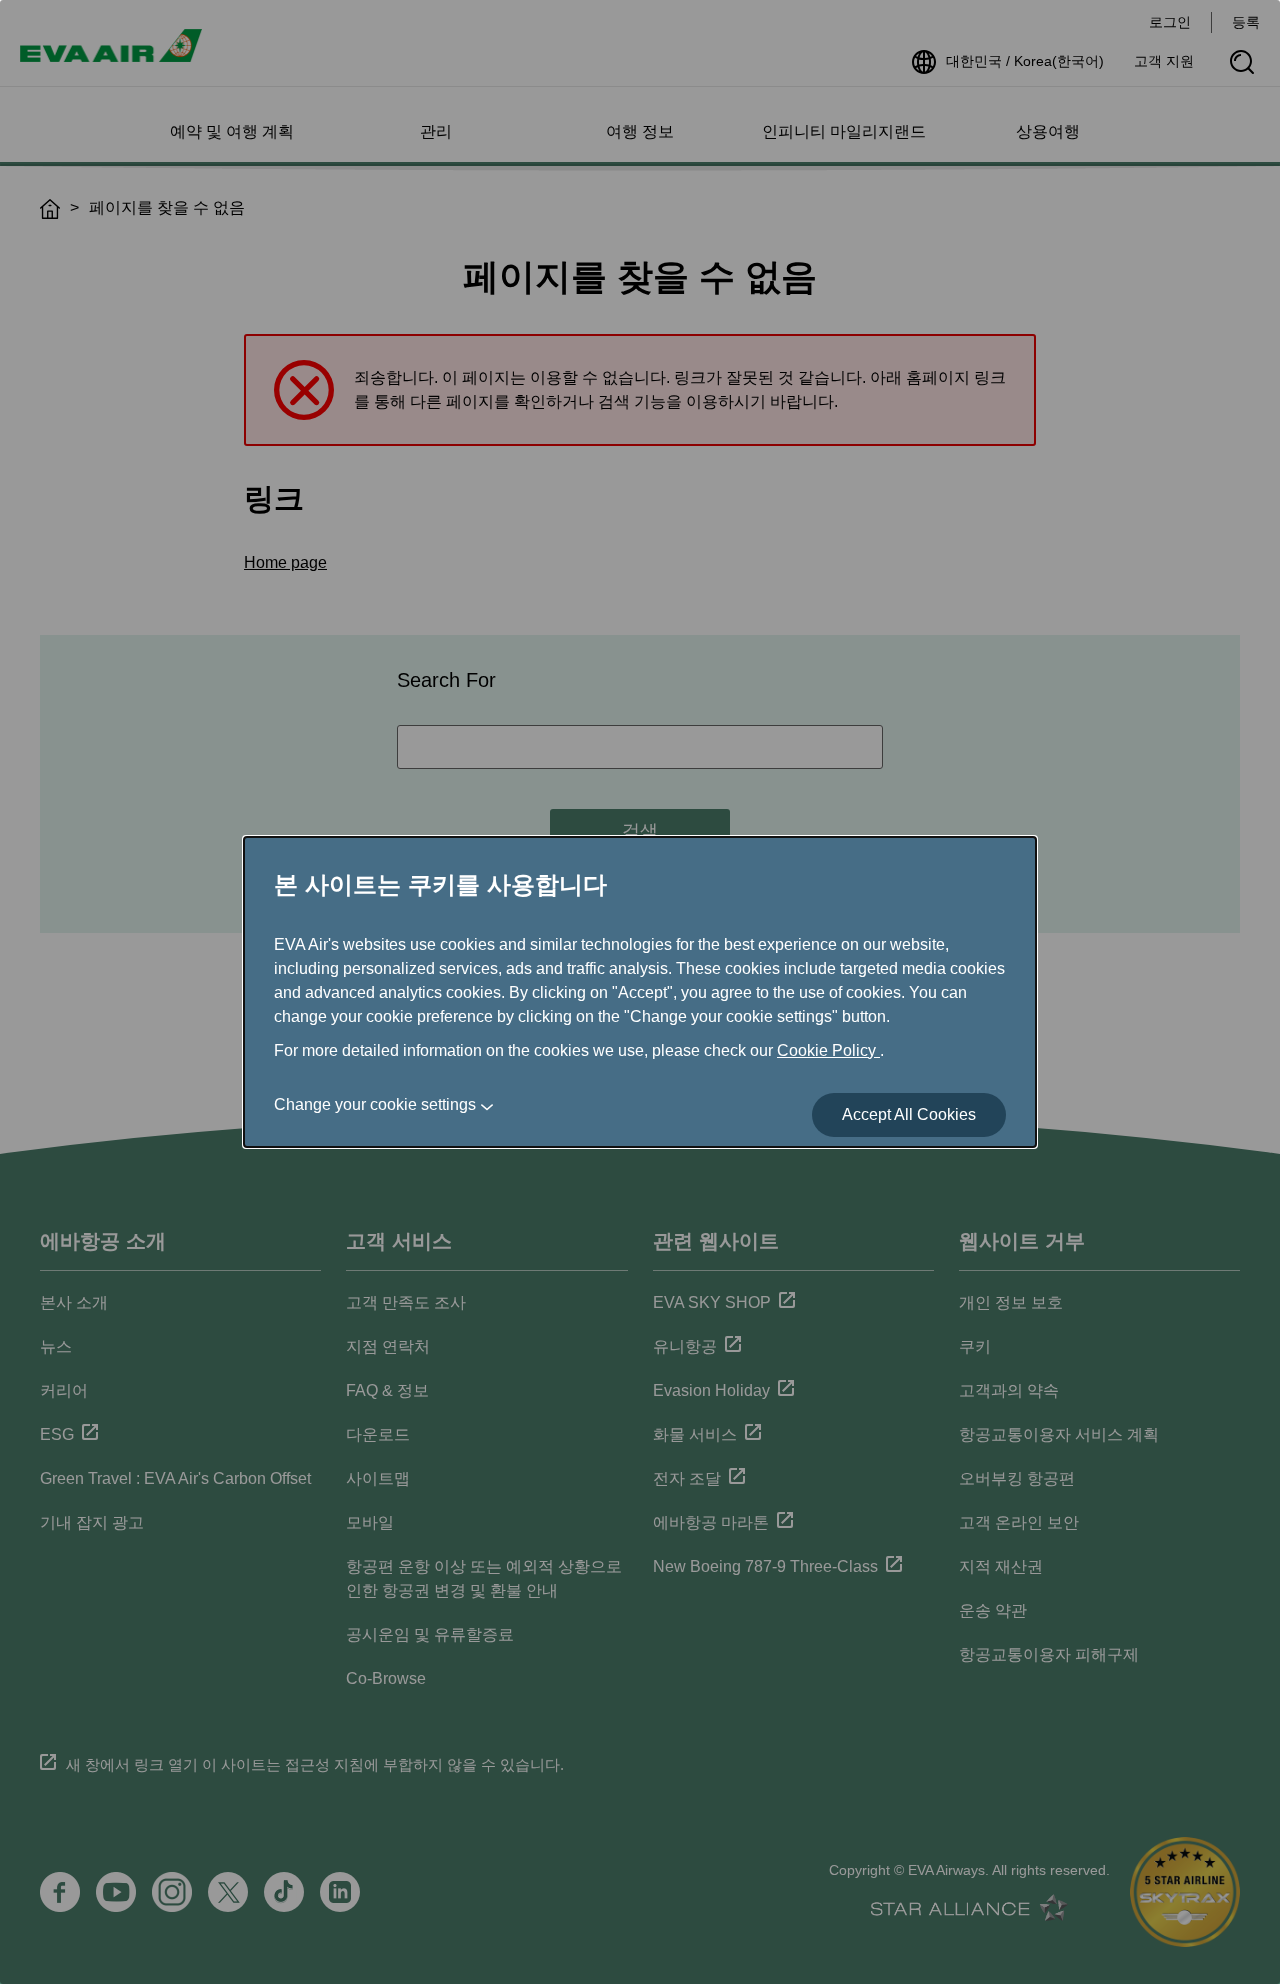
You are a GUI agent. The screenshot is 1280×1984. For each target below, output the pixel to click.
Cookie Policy (828, 1050)
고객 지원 (1164, 61)
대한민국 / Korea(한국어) (1025, 61)
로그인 (1170, 22)
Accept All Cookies (909, 1114)
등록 (1246, 22)
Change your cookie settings (375, 1104)
